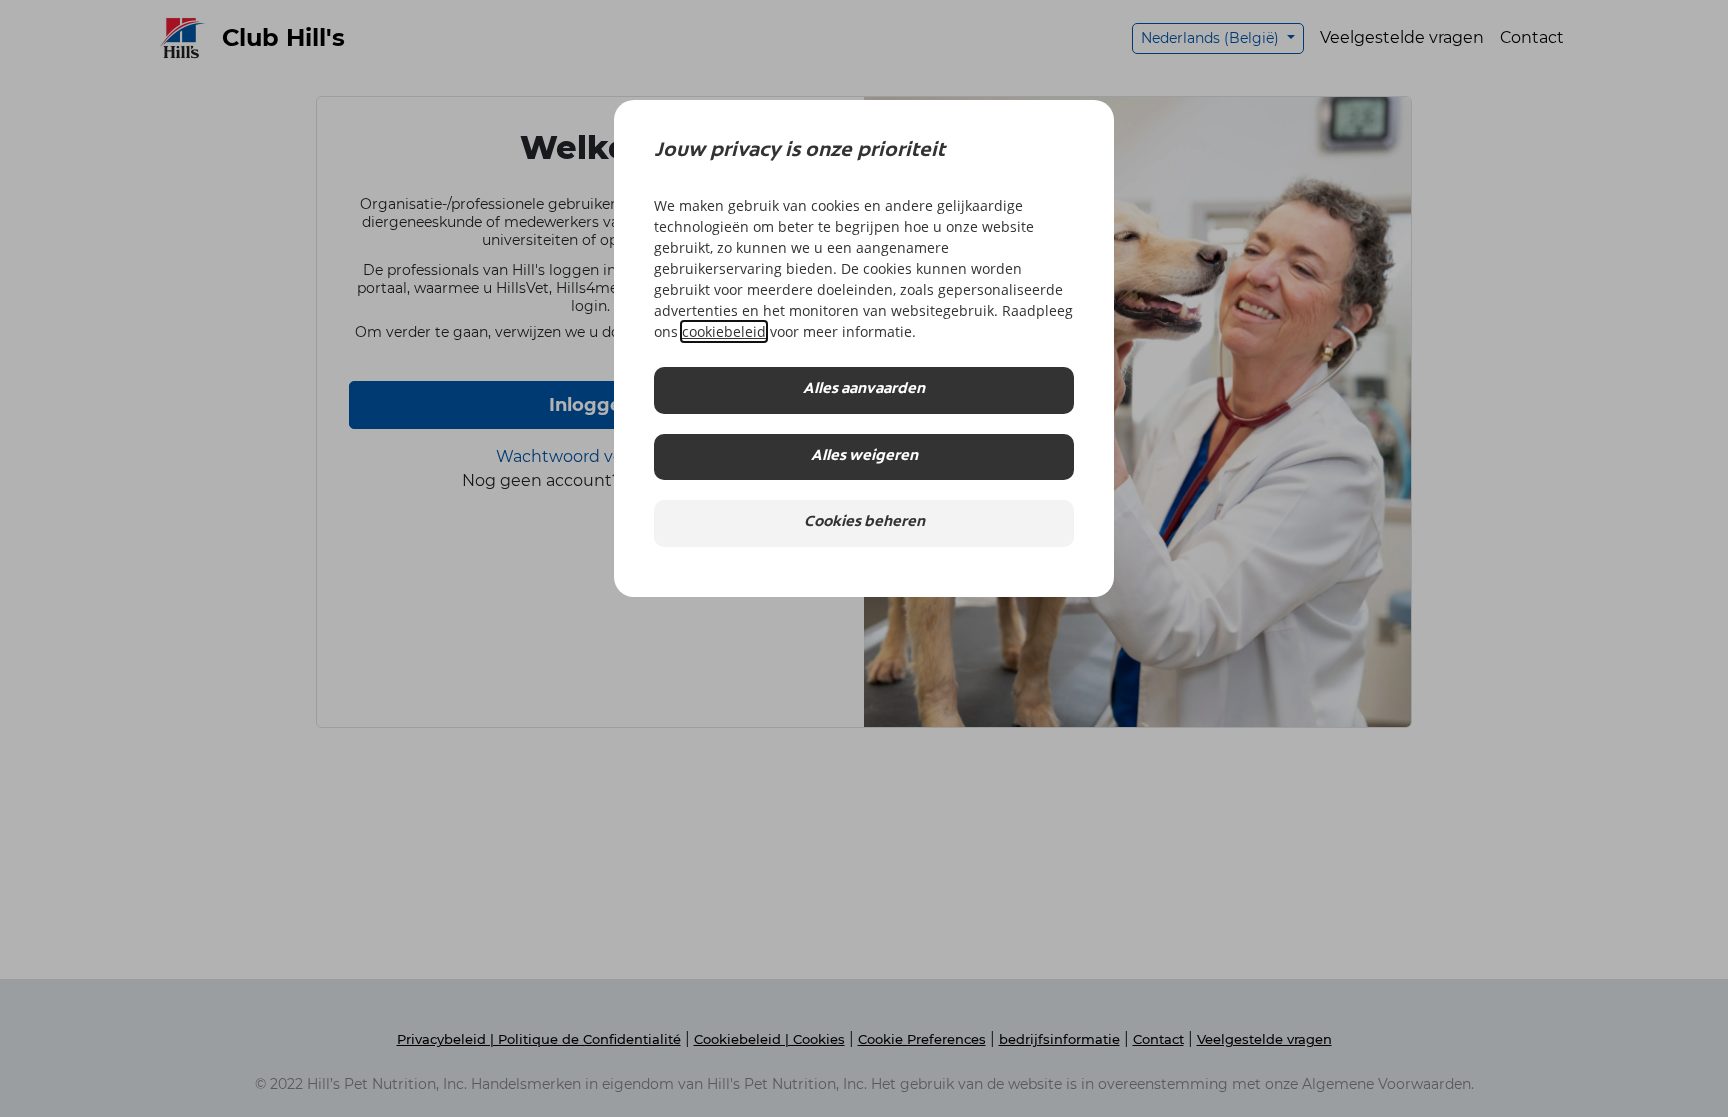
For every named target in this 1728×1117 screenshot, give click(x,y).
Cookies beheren (864, 522)
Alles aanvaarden (864, 389)
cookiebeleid (724, 331)
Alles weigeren (864, 456)
